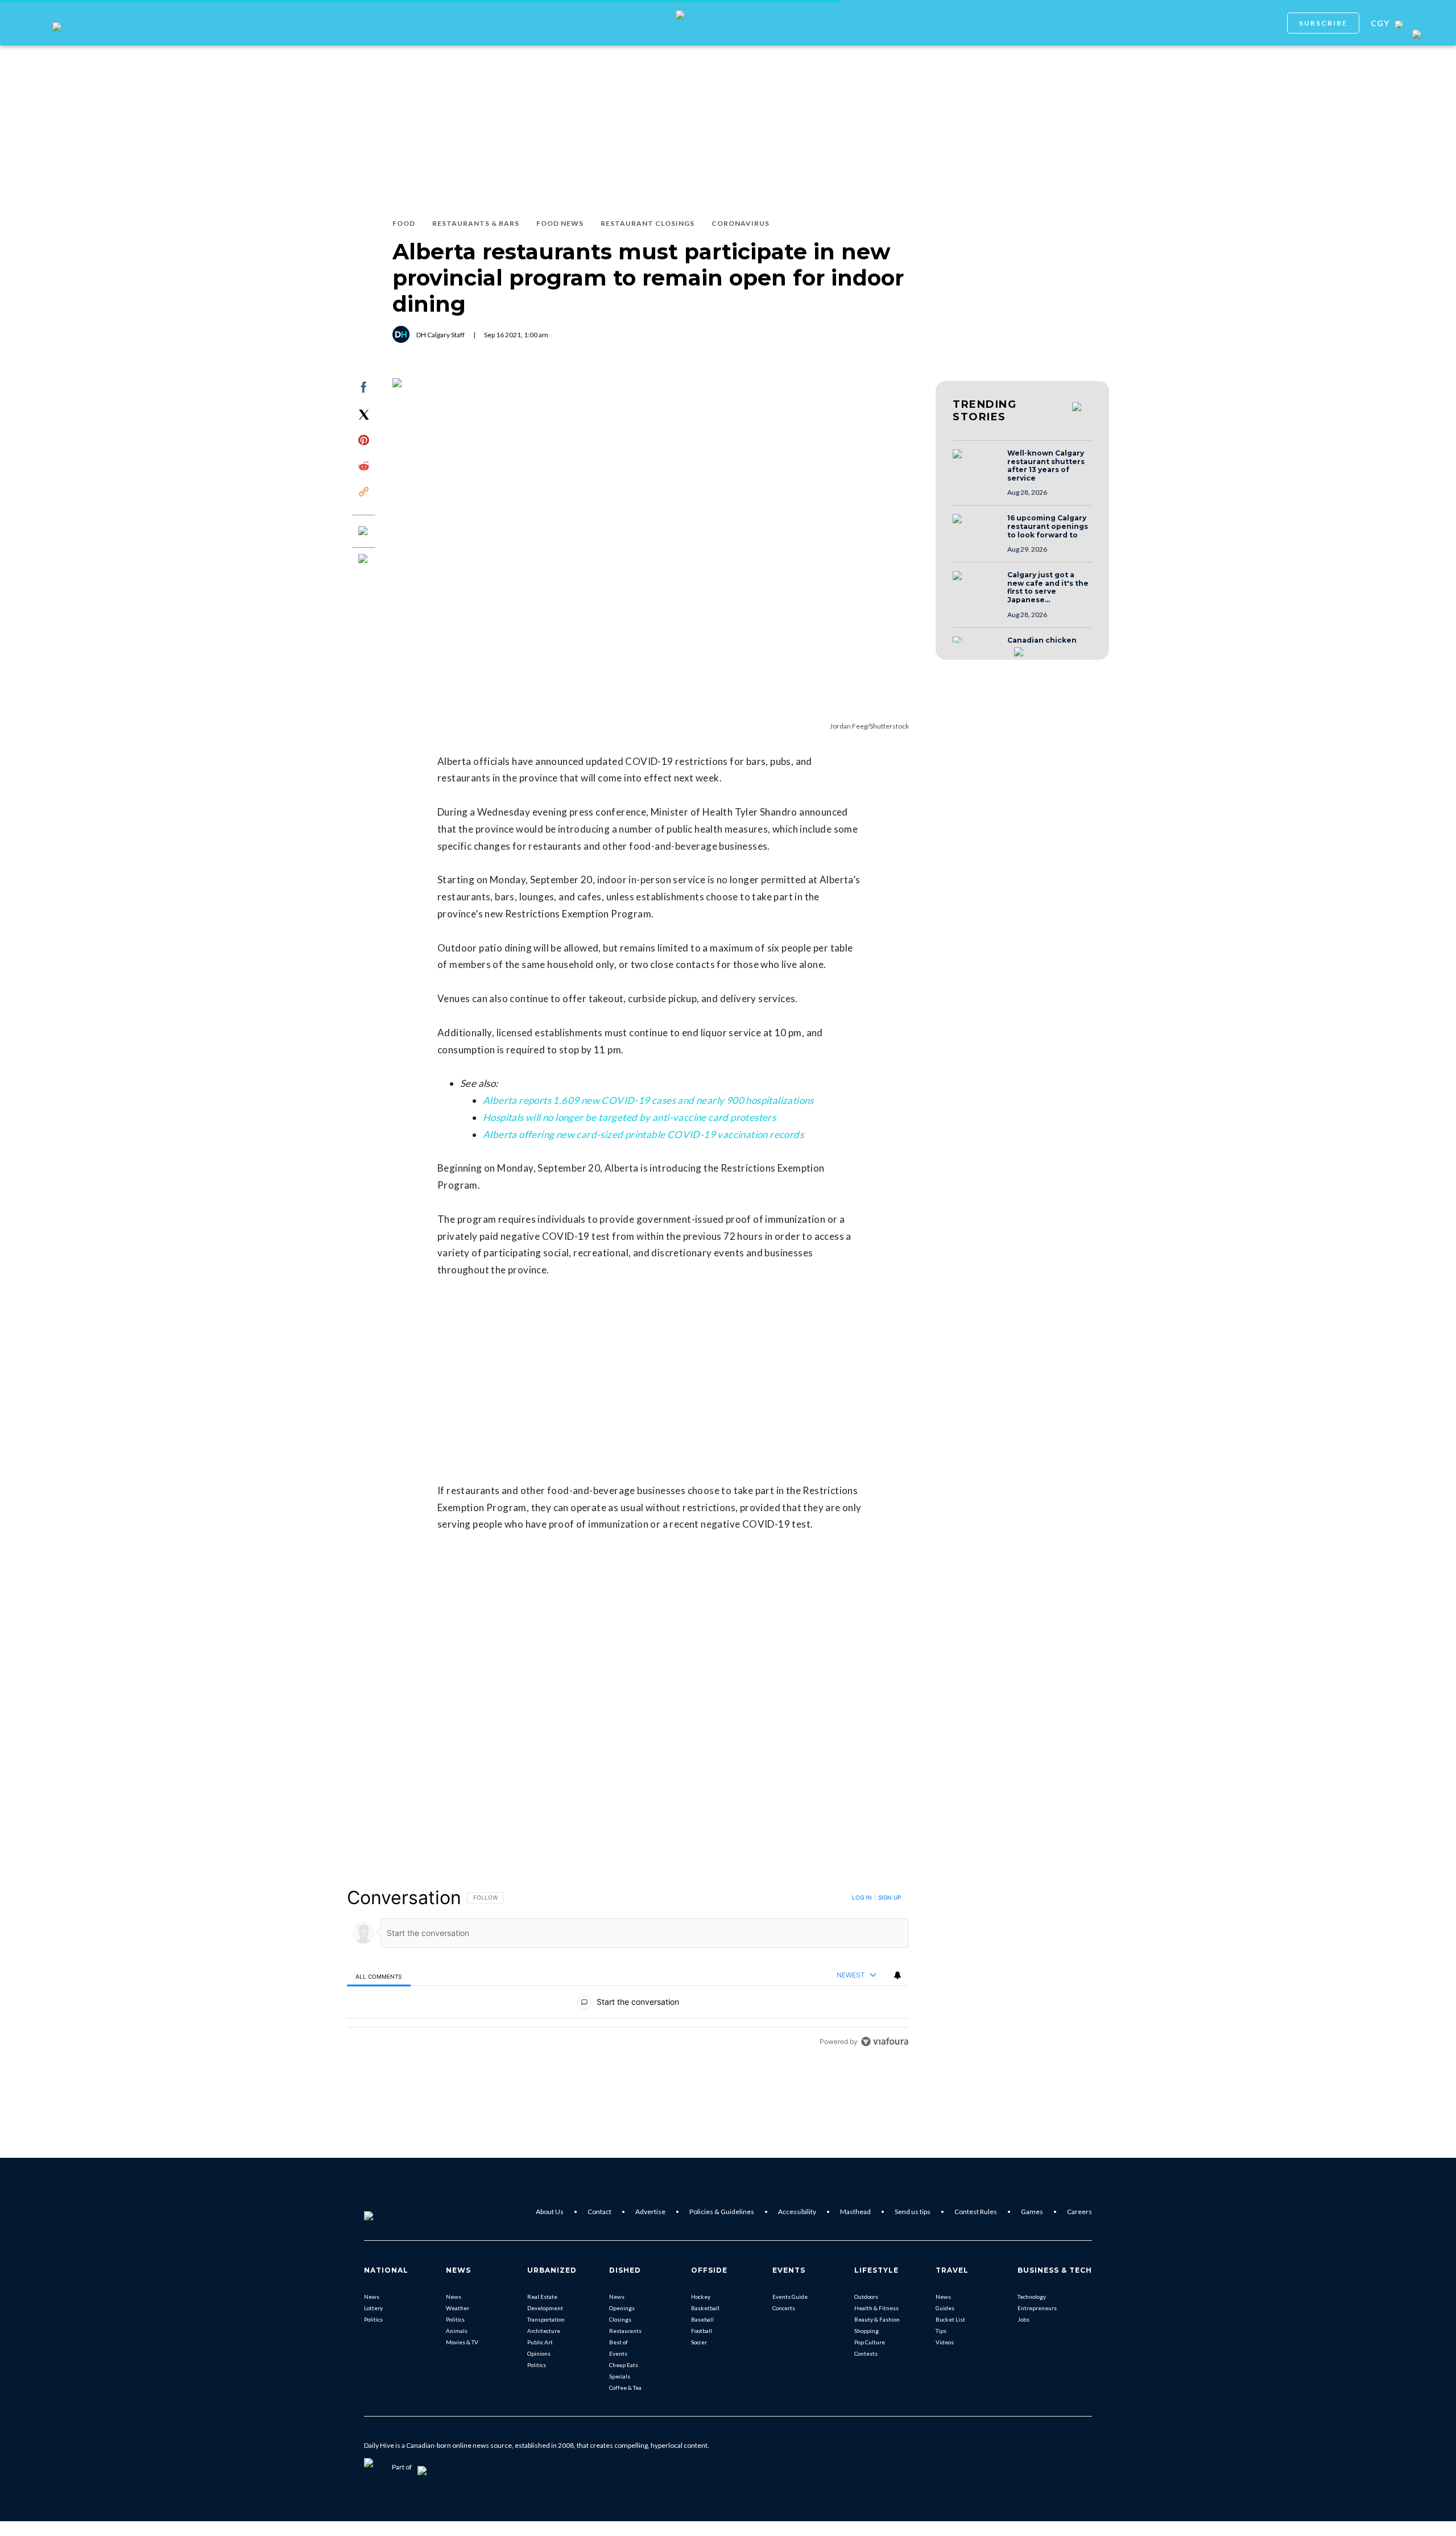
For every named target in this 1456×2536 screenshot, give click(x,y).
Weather (458, 2308)
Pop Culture (870, 2342)
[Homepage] (387, 2212)
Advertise (650, 2212)
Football (702, 2331)
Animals (457, 2331)
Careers (1079, 2212)
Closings (620, 2319)
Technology (1032, 2297)
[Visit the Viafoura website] (885, 2041)
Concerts (784, 2308)
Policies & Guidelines (722, 2212)
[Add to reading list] (364, 560)
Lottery (373, 2308)
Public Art (540, 2342)
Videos (945, 2342)
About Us (550, 2212)
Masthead (855, 2212)
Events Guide (790, 2297)
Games (1032, 2212)
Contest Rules (976, 2212)
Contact (599, 2212)
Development (545, 2308)
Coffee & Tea (625, 2388)
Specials (620, 2376)
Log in (862, 1897)
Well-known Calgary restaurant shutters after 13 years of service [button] (1046, 466)
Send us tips (913, 2212)
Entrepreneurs (1037, 2308)
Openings (622, 2308)
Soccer (699, 2342)
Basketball (705, 2308)
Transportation (546, 2319)
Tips (941, 2331)
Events (618, 2353)
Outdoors (866, 2297)
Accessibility (797, 2212)
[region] (628, 1969)
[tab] (379, 1976)
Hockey (701, 2297)
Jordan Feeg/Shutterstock (869, 726)
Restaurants (625, 2331)
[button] (977, 465)
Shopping (866, 2331)
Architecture (544, 2331)
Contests (866, 2353)
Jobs (1023, 2319)
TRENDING (985, 411)
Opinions (539, 2353)
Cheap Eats (624, 2365)
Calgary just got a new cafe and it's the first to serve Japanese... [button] (1048, 588)
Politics (373, 2319)
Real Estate (542, 2297)
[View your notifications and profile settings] (897, 1975)
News (372, 2297)
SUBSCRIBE (1323, 23)
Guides (945, 2308)
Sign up (890, 1897)
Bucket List (950, 2319)
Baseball (702, 2319)
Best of (619, 2342)
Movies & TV (462, 2342)
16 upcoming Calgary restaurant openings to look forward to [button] (1048, 526)
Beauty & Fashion (877, 2319)
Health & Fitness (876, 2308)
